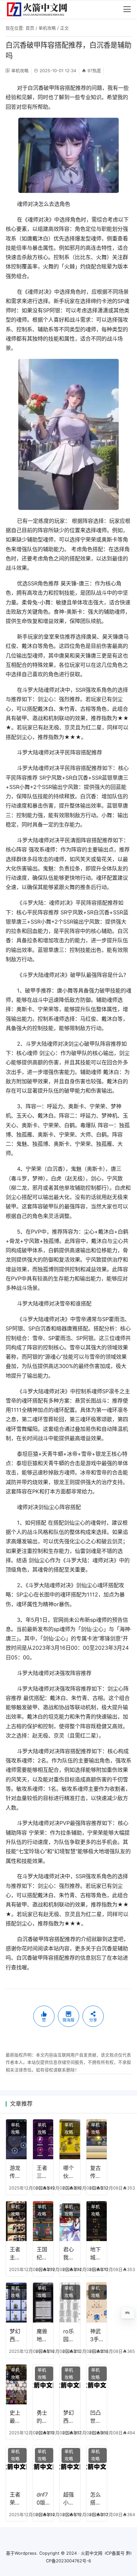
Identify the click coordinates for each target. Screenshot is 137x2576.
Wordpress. (26, 2553)
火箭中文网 (92, 2553)
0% (128, 2313)
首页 (30, 28)
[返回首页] (40, 9)
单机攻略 (47, 28)
